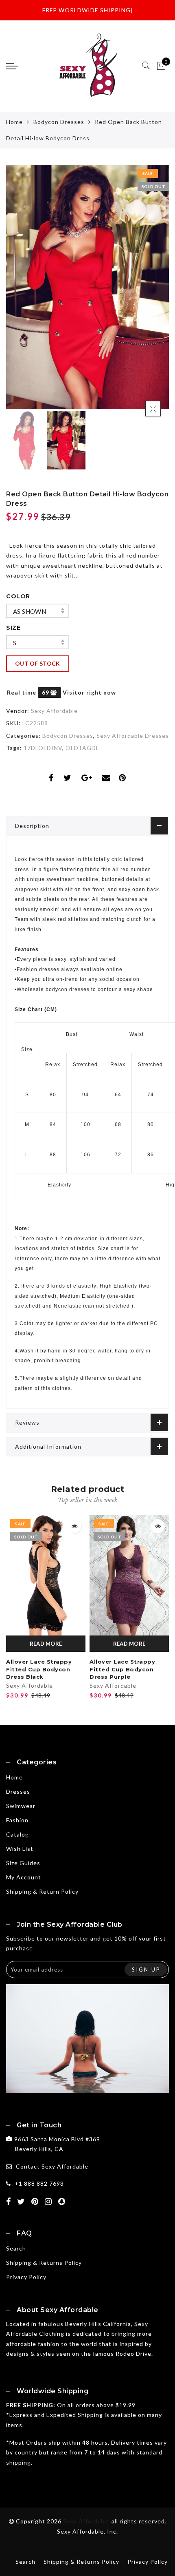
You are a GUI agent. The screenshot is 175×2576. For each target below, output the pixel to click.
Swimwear (21, 1806)
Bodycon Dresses (59, 122)
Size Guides (23, 1863)
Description (32, 826)
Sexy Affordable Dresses (133, 736)
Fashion (17, 1820)
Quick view (74, 1526)
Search (16, 2248)
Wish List (20, 1849)
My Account (24, 1877)
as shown (30, 611)
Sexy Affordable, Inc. (87, 2531)
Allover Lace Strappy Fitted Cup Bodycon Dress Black (39, 1669)
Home (14, 122)
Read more (46, 1644)
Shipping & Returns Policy (44, 2263)
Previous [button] (21, 292)
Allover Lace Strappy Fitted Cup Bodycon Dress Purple (122, 1669)
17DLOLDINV (43, 748)
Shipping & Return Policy (42, 1891)
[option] (87, 287)
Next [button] (144, 292)
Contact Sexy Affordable (52, 2166)
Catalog (17, 1834)
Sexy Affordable (54, 711)
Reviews (27, 1422)
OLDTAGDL (82, 748)
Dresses (18, 1791)
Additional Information (48, 1446)
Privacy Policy (26, 2277)
